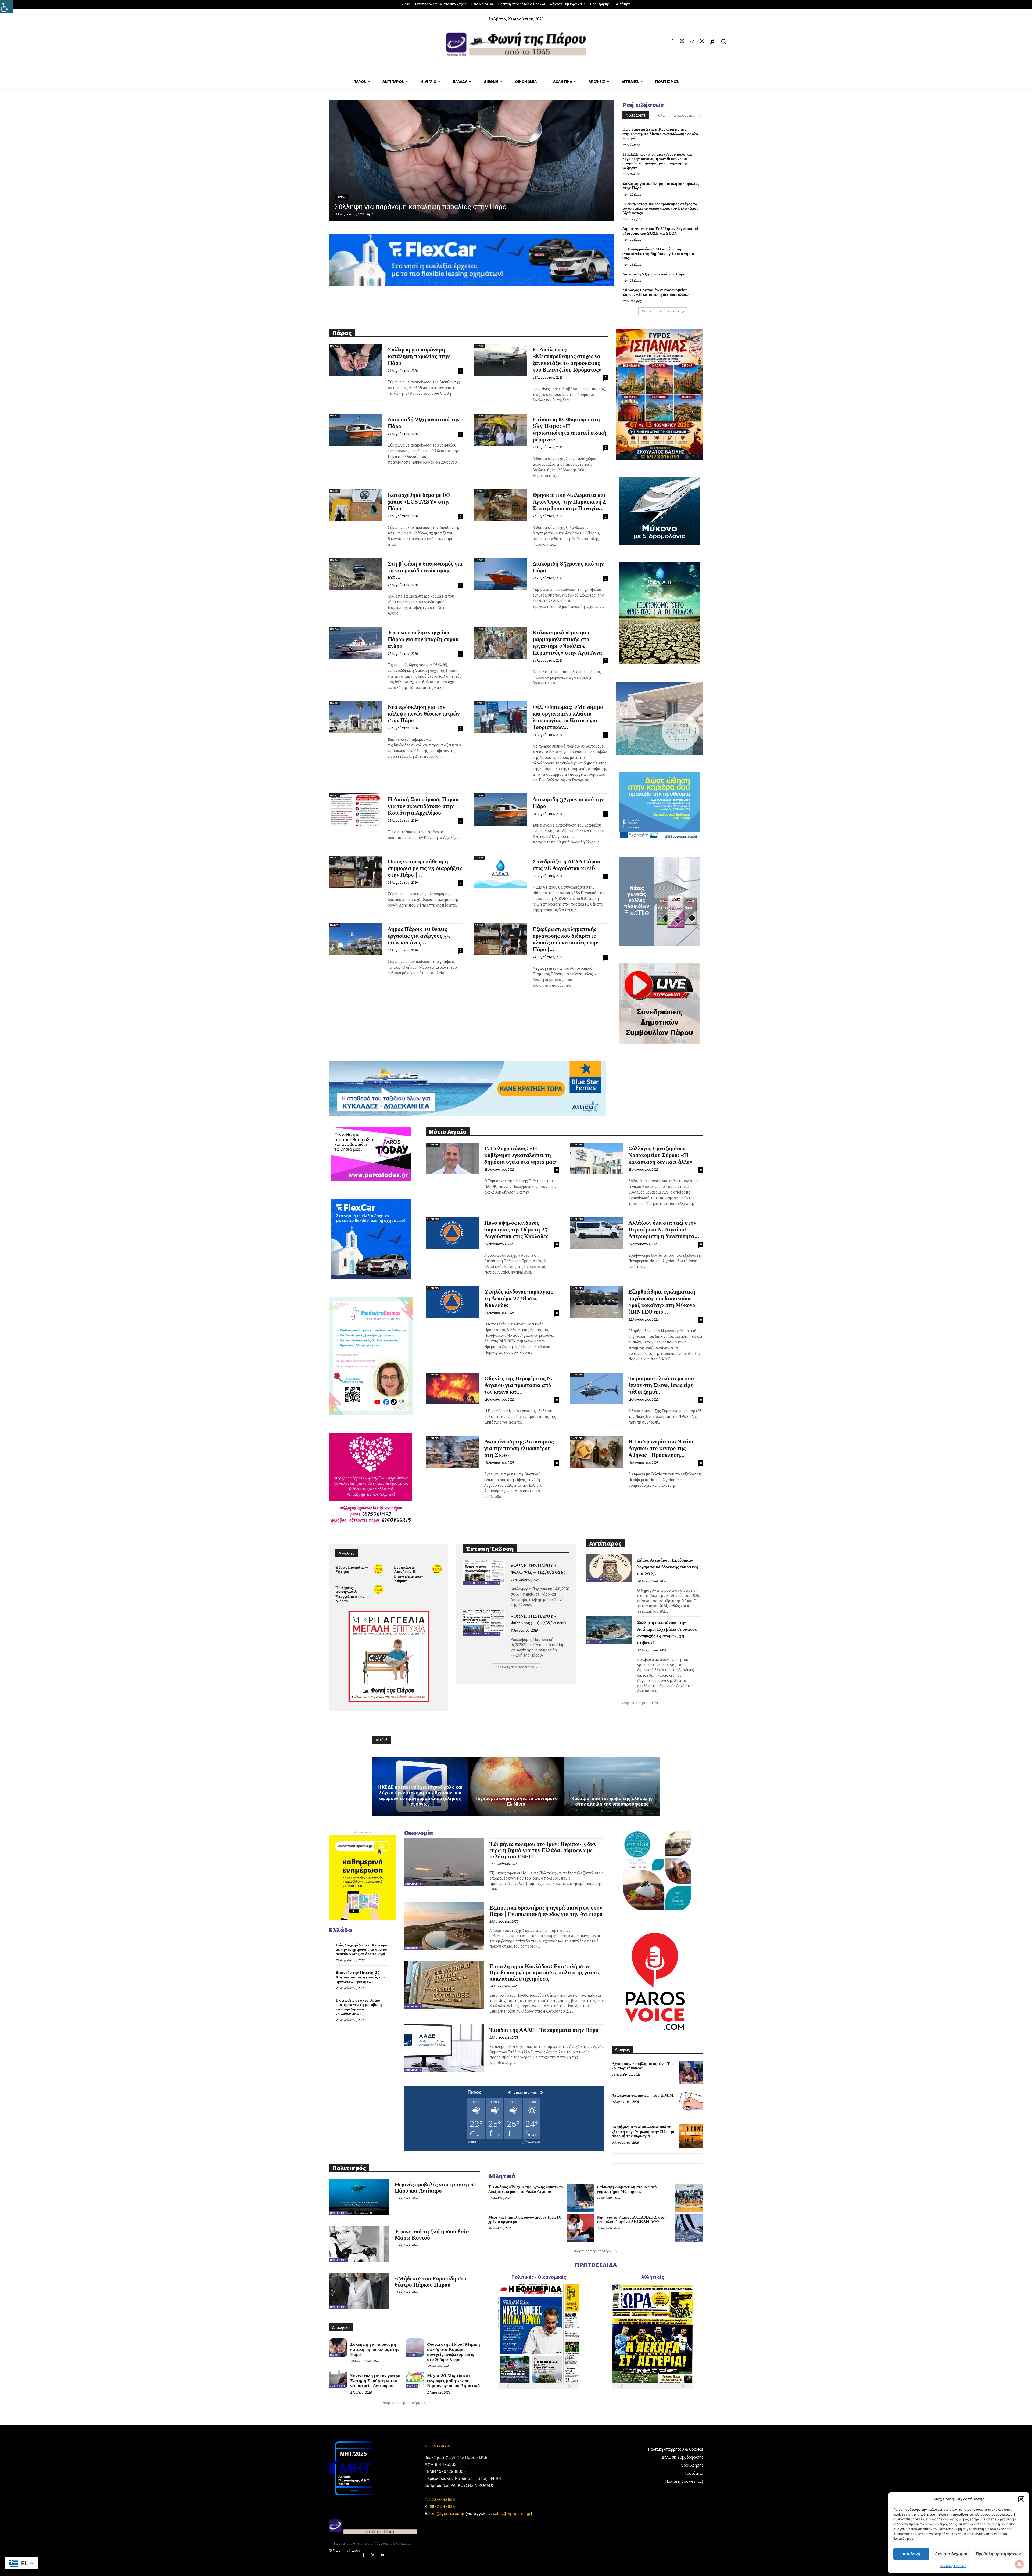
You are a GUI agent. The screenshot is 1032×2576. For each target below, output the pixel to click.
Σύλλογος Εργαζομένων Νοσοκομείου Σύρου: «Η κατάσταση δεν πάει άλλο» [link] (655, 292)
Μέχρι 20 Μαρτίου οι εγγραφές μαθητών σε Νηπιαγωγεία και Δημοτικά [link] (453, 2381)
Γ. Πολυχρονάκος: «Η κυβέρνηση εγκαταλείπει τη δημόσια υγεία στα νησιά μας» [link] (658, 254)
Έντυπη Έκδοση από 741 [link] (482, 1583)
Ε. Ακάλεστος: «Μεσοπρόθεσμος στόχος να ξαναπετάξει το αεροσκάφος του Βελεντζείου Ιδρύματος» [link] (660, 209)
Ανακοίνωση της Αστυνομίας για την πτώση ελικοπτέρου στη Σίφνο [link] (519, 1449)
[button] (1021, 2499)
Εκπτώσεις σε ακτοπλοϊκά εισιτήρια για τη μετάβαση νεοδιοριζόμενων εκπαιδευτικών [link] (359, 2007)
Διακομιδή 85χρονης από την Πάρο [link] (568, 567)
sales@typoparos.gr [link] (512, 2514)
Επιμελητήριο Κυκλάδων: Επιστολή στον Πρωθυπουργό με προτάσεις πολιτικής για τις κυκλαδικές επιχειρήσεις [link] (545, 1973)
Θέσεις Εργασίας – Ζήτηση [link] (352, 1570)
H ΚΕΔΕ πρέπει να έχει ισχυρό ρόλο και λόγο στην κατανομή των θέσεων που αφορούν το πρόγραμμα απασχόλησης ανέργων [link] (657, 161)
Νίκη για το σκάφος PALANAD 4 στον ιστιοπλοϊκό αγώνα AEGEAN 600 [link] (632, 2220)
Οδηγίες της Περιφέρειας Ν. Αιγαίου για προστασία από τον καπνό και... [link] (518, 1385)
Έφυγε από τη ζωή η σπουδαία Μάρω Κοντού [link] (432, 2235)
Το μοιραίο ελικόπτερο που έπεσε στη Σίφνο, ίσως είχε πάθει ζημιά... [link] (661, 1385)
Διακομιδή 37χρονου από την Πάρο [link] (568, 803)
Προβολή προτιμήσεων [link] (998, 2554)
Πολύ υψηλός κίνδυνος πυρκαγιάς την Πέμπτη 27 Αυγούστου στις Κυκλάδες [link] (516, 1230)
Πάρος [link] (334, 346)
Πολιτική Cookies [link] (953, 2566)
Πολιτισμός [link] (338, 2213)
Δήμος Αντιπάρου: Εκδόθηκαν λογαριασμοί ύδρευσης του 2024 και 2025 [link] (660, 231)
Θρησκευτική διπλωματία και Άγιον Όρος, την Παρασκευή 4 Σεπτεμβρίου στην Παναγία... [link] (569, 502)
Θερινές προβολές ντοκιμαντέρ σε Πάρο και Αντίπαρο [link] (435, 2188)
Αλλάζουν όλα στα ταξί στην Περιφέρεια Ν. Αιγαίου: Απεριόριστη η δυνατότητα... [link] (664, 1230)
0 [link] (372, 214)
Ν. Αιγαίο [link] (433, 1145)
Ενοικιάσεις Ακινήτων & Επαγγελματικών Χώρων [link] (408, 1574)
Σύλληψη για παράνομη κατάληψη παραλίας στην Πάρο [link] (661, 186)
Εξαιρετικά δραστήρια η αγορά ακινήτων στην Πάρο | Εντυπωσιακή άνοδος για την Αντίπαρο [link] (546, 1911)
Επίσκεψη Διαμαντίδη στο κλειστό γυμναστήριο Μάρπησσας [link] (627, 2189)
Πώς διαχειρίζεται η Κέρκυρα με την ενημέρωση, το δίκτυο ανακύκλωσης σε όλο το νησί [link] (660, 134)
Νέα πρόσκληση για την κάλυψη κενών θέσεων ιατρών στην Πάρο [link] (424, 714)
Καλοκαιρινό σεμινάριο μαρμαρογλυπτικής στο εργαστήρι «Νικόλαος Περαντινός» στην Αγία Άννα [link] (567, 643)
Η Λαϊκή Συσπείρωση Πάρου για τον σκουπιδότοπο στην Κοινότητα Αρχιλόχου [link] (423, 806)
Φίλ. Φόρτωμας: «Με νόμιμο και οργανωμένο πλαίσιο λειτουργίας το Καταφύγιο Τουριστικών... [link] (568, 717)
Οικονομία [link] (413, 1884)
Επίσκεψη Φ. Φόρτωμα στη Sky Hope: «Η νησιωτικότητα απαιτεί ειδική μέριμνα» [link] (569, 430)
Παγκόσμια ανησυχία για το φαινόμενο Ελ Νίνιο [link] (516, 1801)
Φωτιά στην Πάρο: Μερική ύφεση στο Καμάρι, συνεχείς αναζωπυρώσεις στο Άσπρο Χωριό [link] (454, 2352)
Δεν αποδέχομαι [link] (951, 2554)
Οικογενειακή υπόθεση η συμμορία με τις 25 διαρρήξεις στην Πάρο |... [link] (425, 868)
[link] (6, 6)
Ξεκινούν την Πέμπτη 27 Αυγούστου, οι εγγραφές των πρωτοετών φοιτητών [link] (361, 1977)
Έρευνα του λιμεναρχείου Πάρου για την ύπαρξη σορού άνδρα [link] (423, 639)
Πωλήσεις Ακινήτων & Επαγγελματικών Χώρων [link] (350, 1595)
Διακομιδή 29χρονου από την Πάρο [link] (654, 274)
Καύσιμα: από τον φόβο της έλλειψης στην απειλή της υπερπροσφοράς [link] (612, 1801)
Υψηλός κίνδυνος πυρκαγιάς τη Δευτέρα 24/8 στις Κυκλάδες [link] (519, 1299)
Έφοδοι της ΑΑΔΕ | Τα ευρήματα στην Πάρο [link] (544, 2030)
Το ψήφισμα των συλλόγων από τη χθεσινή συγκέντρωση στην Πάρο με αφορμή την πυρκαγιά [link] (643, 2132)
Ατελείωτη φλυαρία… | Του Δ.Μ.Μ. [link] (643, 2095)
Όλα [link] (661, 115)
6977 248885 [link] (442, 2507)
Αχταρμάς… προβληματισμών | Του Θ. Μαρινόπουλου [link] (643, 2066)
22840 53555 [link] (442, 2500)
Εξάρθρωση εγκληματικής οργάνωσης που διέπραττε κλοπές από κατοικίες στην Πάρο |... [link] (565, 939)
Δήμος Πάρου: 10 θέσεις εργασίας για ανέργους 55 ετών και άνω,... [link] (419, 936)
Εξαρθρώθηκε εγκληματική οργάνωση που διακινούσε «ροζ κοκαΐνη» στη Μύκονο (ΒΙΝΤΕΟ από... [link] (662, 1302)
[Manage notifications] (1019, 2564)
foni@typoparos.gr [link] (447, 2514)
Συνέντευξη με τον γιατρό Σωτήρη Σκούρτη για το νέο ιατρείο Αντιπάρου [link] (375, 2381)
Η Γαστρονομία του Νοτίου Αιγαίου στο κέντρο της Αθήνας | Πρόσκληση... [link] (662, 1449)
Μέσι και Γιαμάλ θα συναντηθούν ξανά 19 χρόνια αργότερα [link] (525, 2220)
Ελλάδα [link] (343, 188)
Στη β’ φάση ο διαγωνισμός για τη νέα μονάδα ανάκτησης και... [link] (425, 571)
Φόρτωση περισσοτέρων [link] (661, 311)
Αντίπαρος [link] (595, 1580)
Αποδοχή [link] (911, 2554)
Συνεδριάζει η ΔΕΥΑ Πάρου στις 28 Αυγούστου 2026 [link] (566, 865)
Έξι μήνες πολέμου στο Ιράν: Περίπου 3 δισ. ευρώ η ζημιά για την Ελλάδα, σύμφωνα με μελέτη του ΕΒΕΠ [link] (543, 1851)
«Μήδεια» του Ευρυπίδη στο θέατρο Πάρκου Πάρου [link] (431, 2282)
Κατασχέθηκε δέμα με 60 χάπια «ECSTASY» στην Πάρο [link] (419, 502)
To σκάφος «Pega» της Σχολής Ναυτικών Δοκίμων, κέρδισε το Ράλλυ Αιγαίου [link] (526, 2189)
